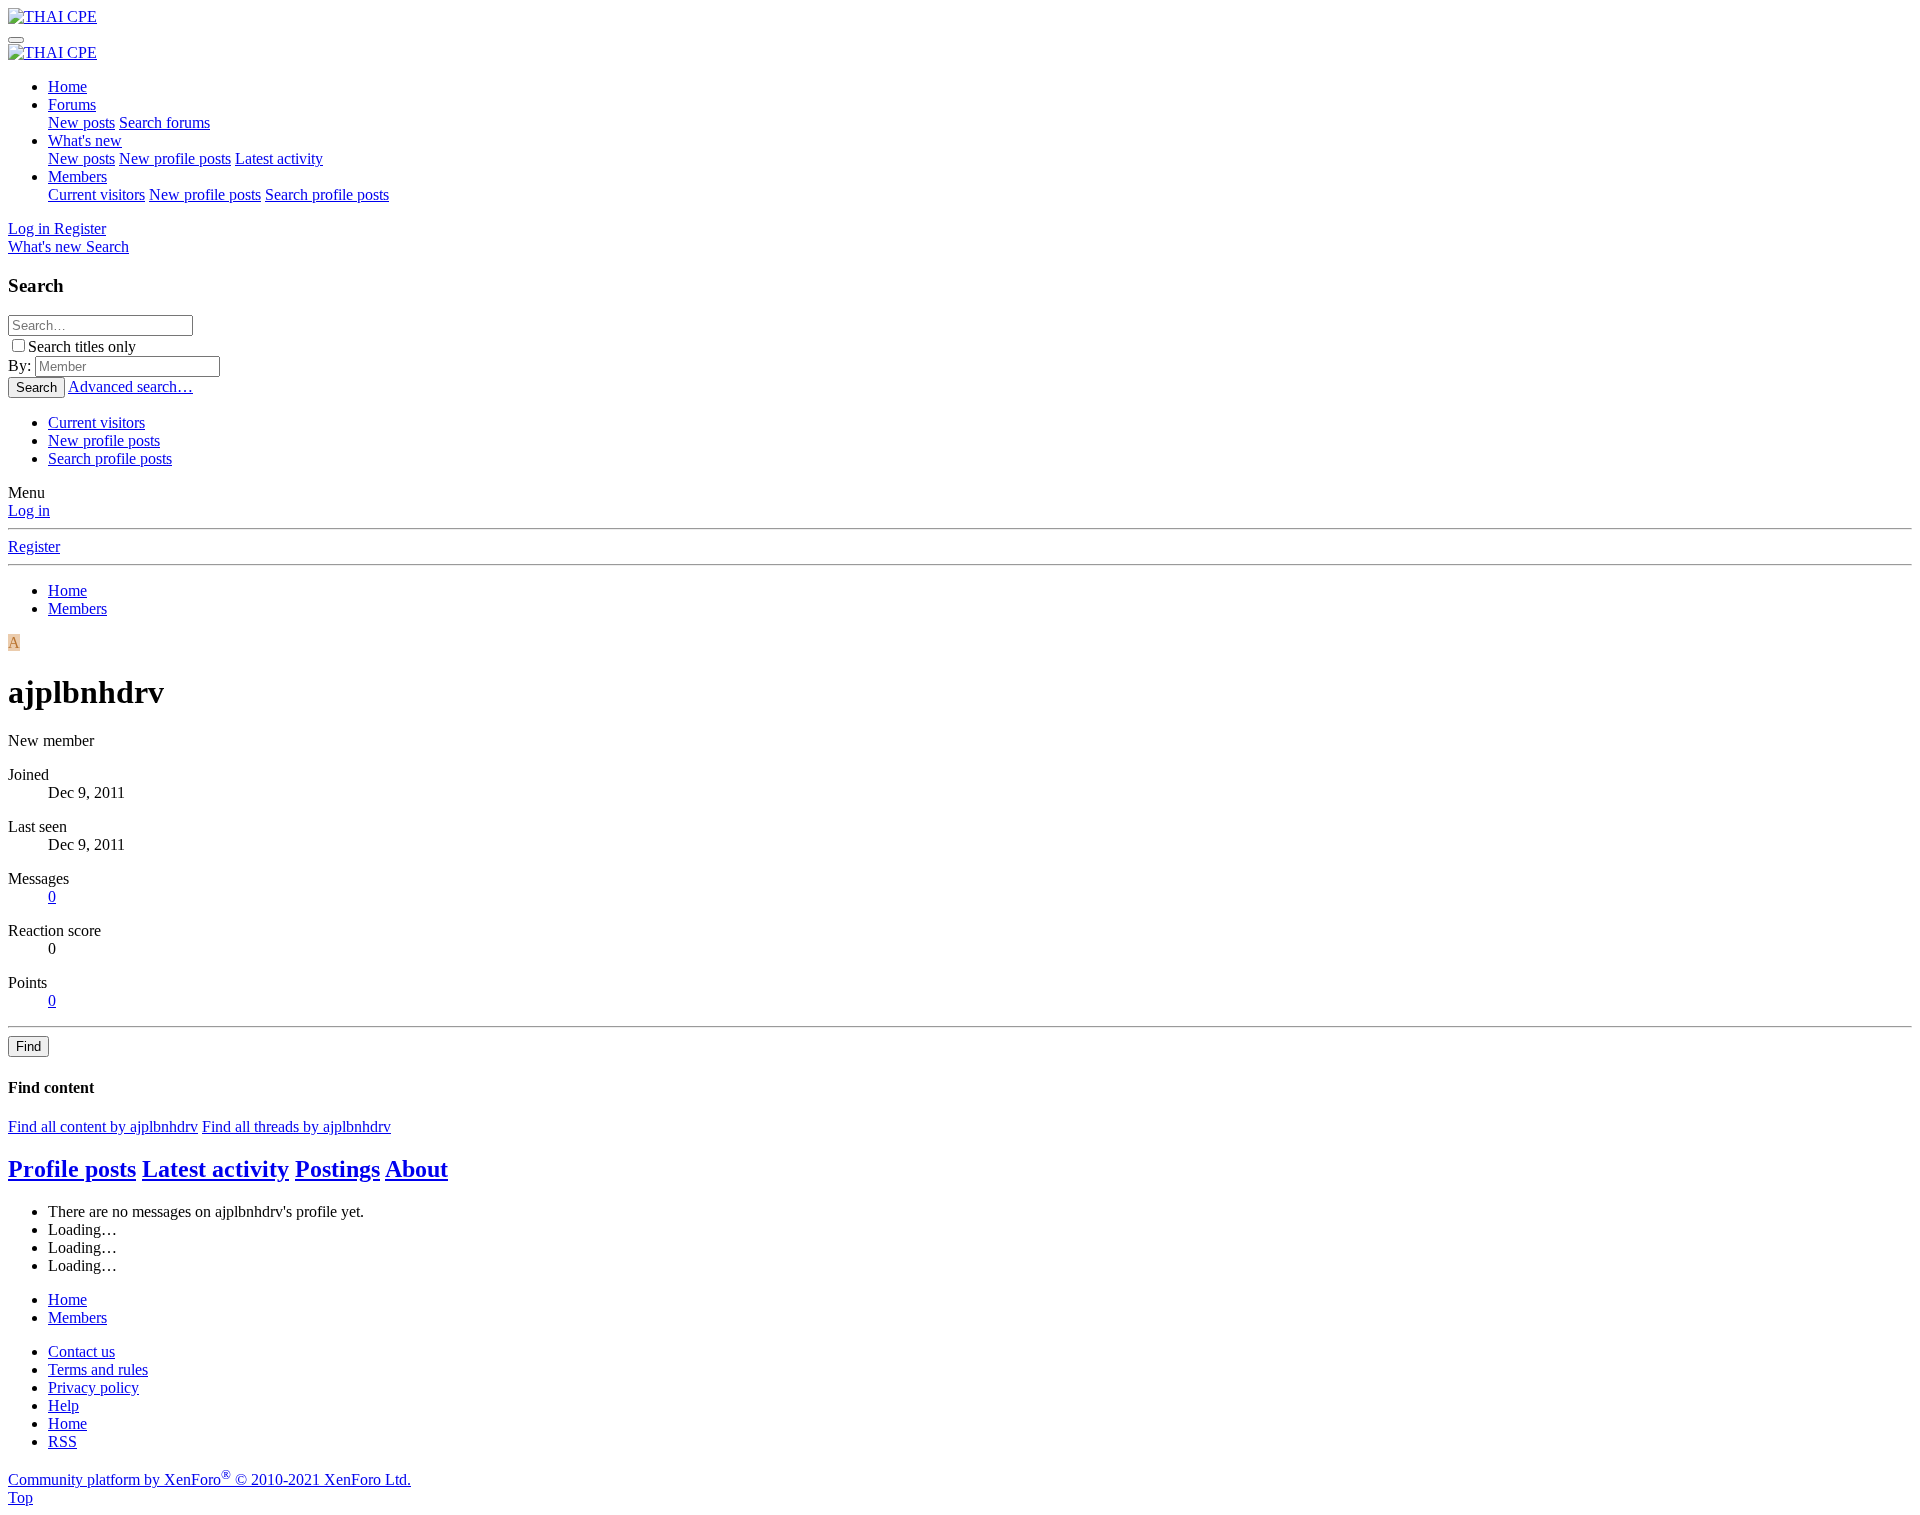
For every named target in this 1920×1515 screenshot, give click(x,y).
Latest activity (279, 158)
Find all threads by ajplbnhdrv (296, 1126)
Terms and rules (98, 1369)
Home (67, 86)
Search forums (164, 122)
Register (34, 546)
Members (77, 176)
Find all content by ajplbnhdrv (103, 1126)
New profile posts (175, 158)
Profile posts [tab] (72, 1169)
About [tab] (416, 1169)
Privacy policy (93, 1387)
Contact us (81, 1351)
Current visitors (96, 194)
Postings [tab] (337, 1169)
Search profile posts (327, 194)
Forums (72, 104)
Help (63, 1405)
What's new (85, 140)
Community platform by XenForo (209, 1479)
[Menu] (16, 40)
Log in (29, 510)
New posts (81, 122)
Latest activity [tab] (215, 1169)
